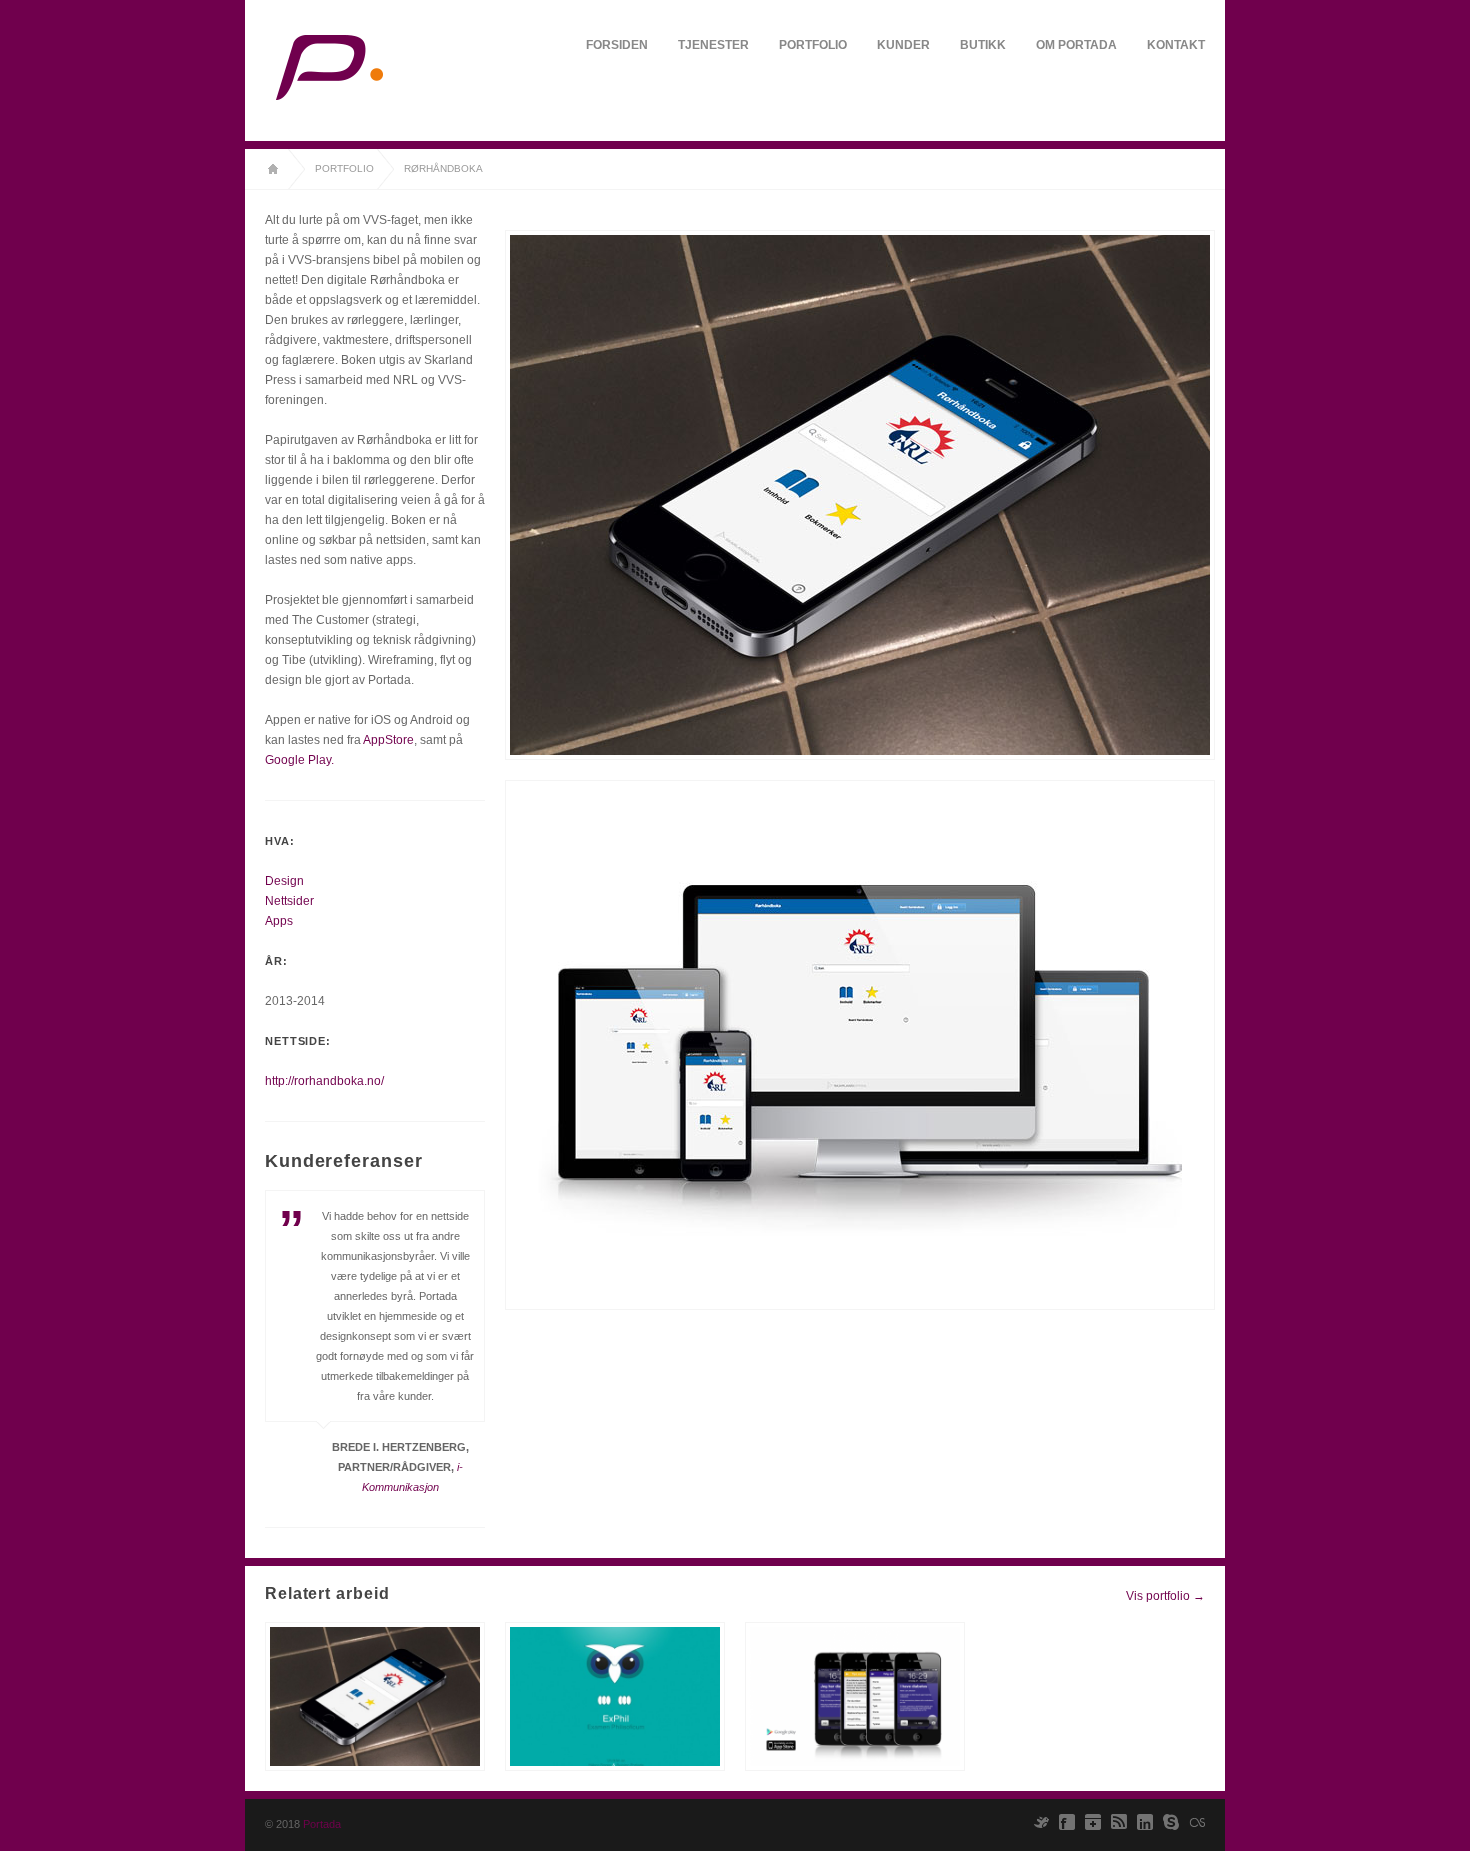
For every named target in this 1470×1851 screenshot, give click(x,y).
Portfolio (813, 45)
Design (284, 881)
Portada (322, 1824)
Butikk (983, 45)
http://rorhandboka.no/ (324, 1081)
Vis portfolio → (1165, 1596)
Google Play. (299, 760)
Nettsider (289, 901)
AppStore (388, 740)
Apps (279, 921)
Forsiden (617, 45)
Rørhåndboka (443, 168)
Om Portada (1076, 45)
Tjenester (713, 45)
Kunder (903, 45)
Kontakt (1176, 45)
